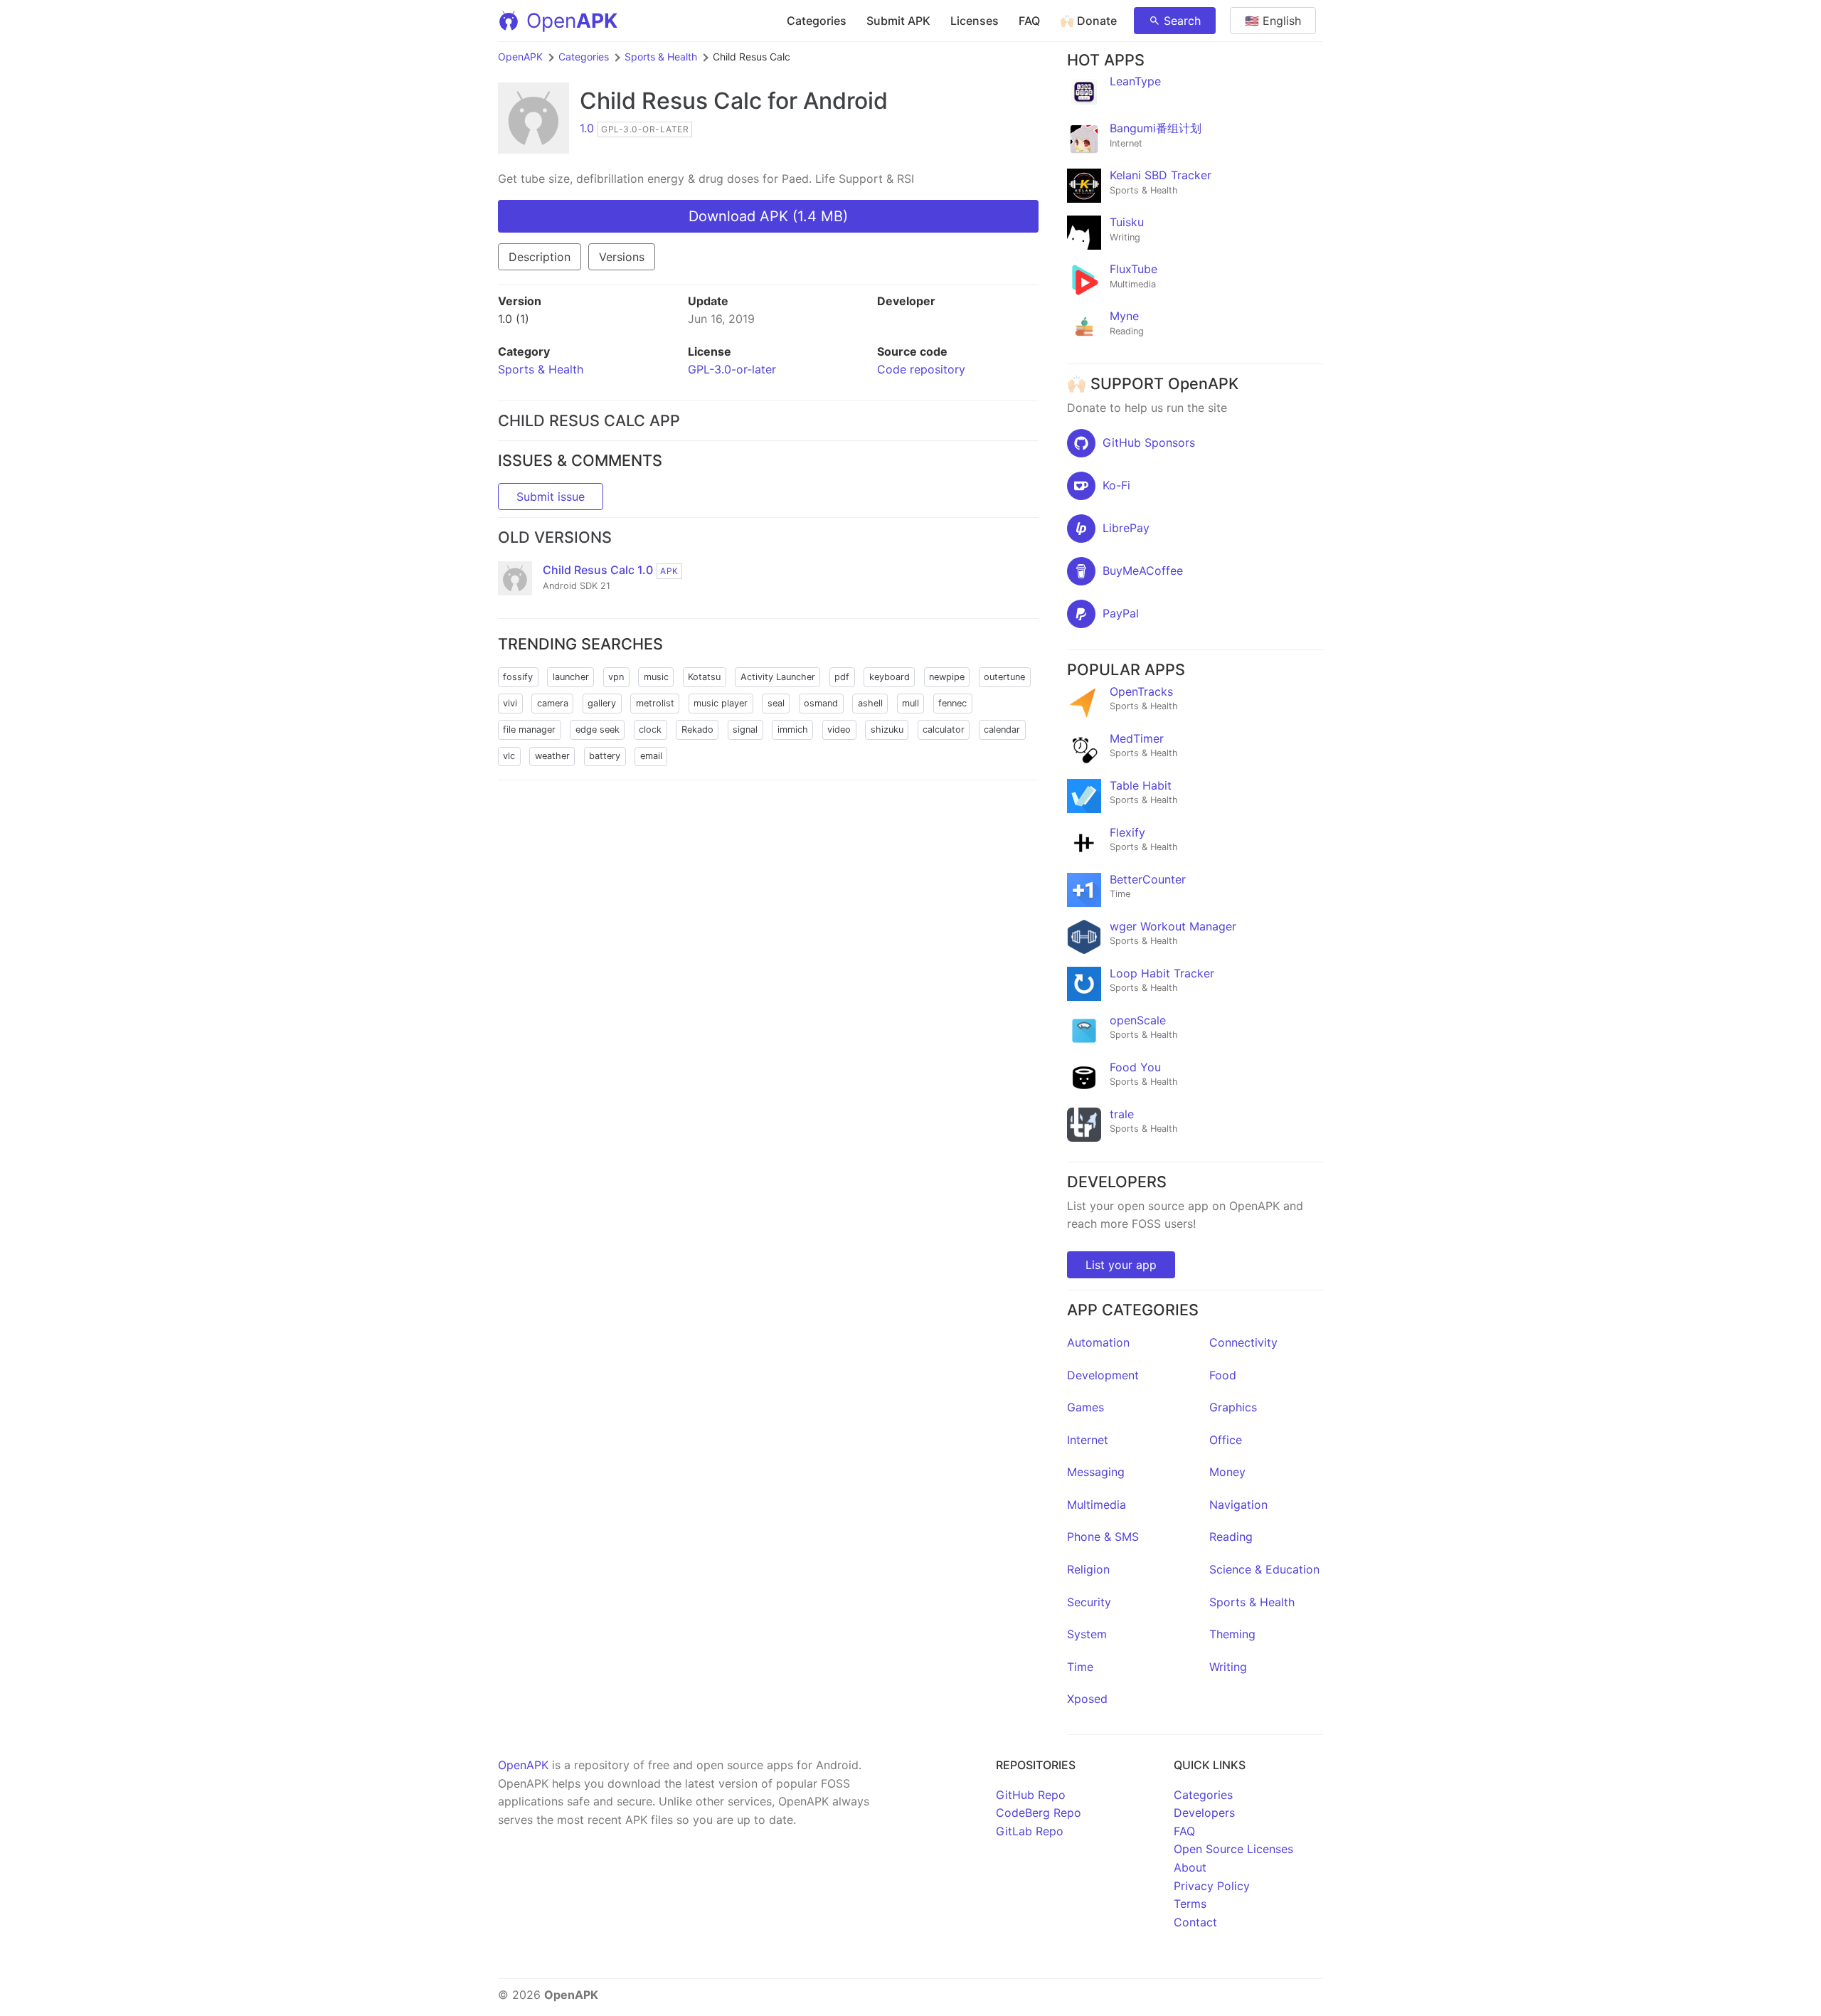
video (839, 730)
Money (1227, 1472)
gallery (602, 703)
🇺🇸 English (1273, 21)
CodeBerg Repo (1039, 1813)
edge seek (598, 730)
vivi (510, 703)
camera (553, 703)
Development (1103, 1375)
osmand (821, 703)
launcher (571, 677)
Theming (1232, 1634)
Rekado (697, 730)
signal (745, 730)
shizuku (887, 730)
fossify (518, 677)
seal (776, 703)
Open (572, 21)
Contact (1195, 1922)
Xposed (1087, 1699)
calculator (944, 730)
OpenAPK (520, 57)
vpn (616, 677)
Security (1089, 1602)
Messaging (1096, 1472)
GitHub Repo (1031, 1795)
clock (650, 730)
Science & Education (1264, 1569)
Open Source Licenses (1233, 1849)
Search (1182, 21)
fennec (952, 703)
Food (1223, 1375)
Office (1226, 1440)
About (1190, 1867)
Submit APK (898, 21)
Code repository (921, 369)
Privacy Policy (1212, 1886)
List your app (1121, 1265)
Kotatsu (704, 677)
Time (1080, 1667)
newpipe (947, 677)
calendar (1002, 730)
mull (910, 703)
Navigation (1238, 1505)
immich (793, 730)
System (1087, 1634)
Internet (1088, 1440)
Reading (1231, 1537)
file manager (529, 730)
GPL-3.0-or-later (732, 369)
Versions (622, 257)
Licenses (975, 21)
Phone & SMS (1103, 1537)
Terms (1190, 1904)
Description (540, 257)
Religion (1088, 1569)
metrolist (655, 703)
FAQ (1029, 21)
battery (605, 756)
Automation (1098, 1342)
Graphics (1233, 1407)
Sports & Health (661, 57)
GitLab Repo (1030, 1831)
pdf (842, 677)
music (656, 677)
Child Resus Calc (671, 101)
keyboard (890, 677)
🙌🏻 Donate (1088, 21)
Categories (817, 21)
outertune (1004, 677)
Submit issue (551, 497)
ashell (870, 703)
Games (1085, 1407)
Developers (1204, 1813)
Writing (1228, 1667)
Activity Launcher (778, 677)
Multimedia (1097, 1505)
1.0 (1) (514, 319)
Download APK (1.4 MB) (768, 216)
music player (721, 703)
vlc (509, 756)
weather (552, 756)
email (651, 756)
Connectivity (1243, 1342)
